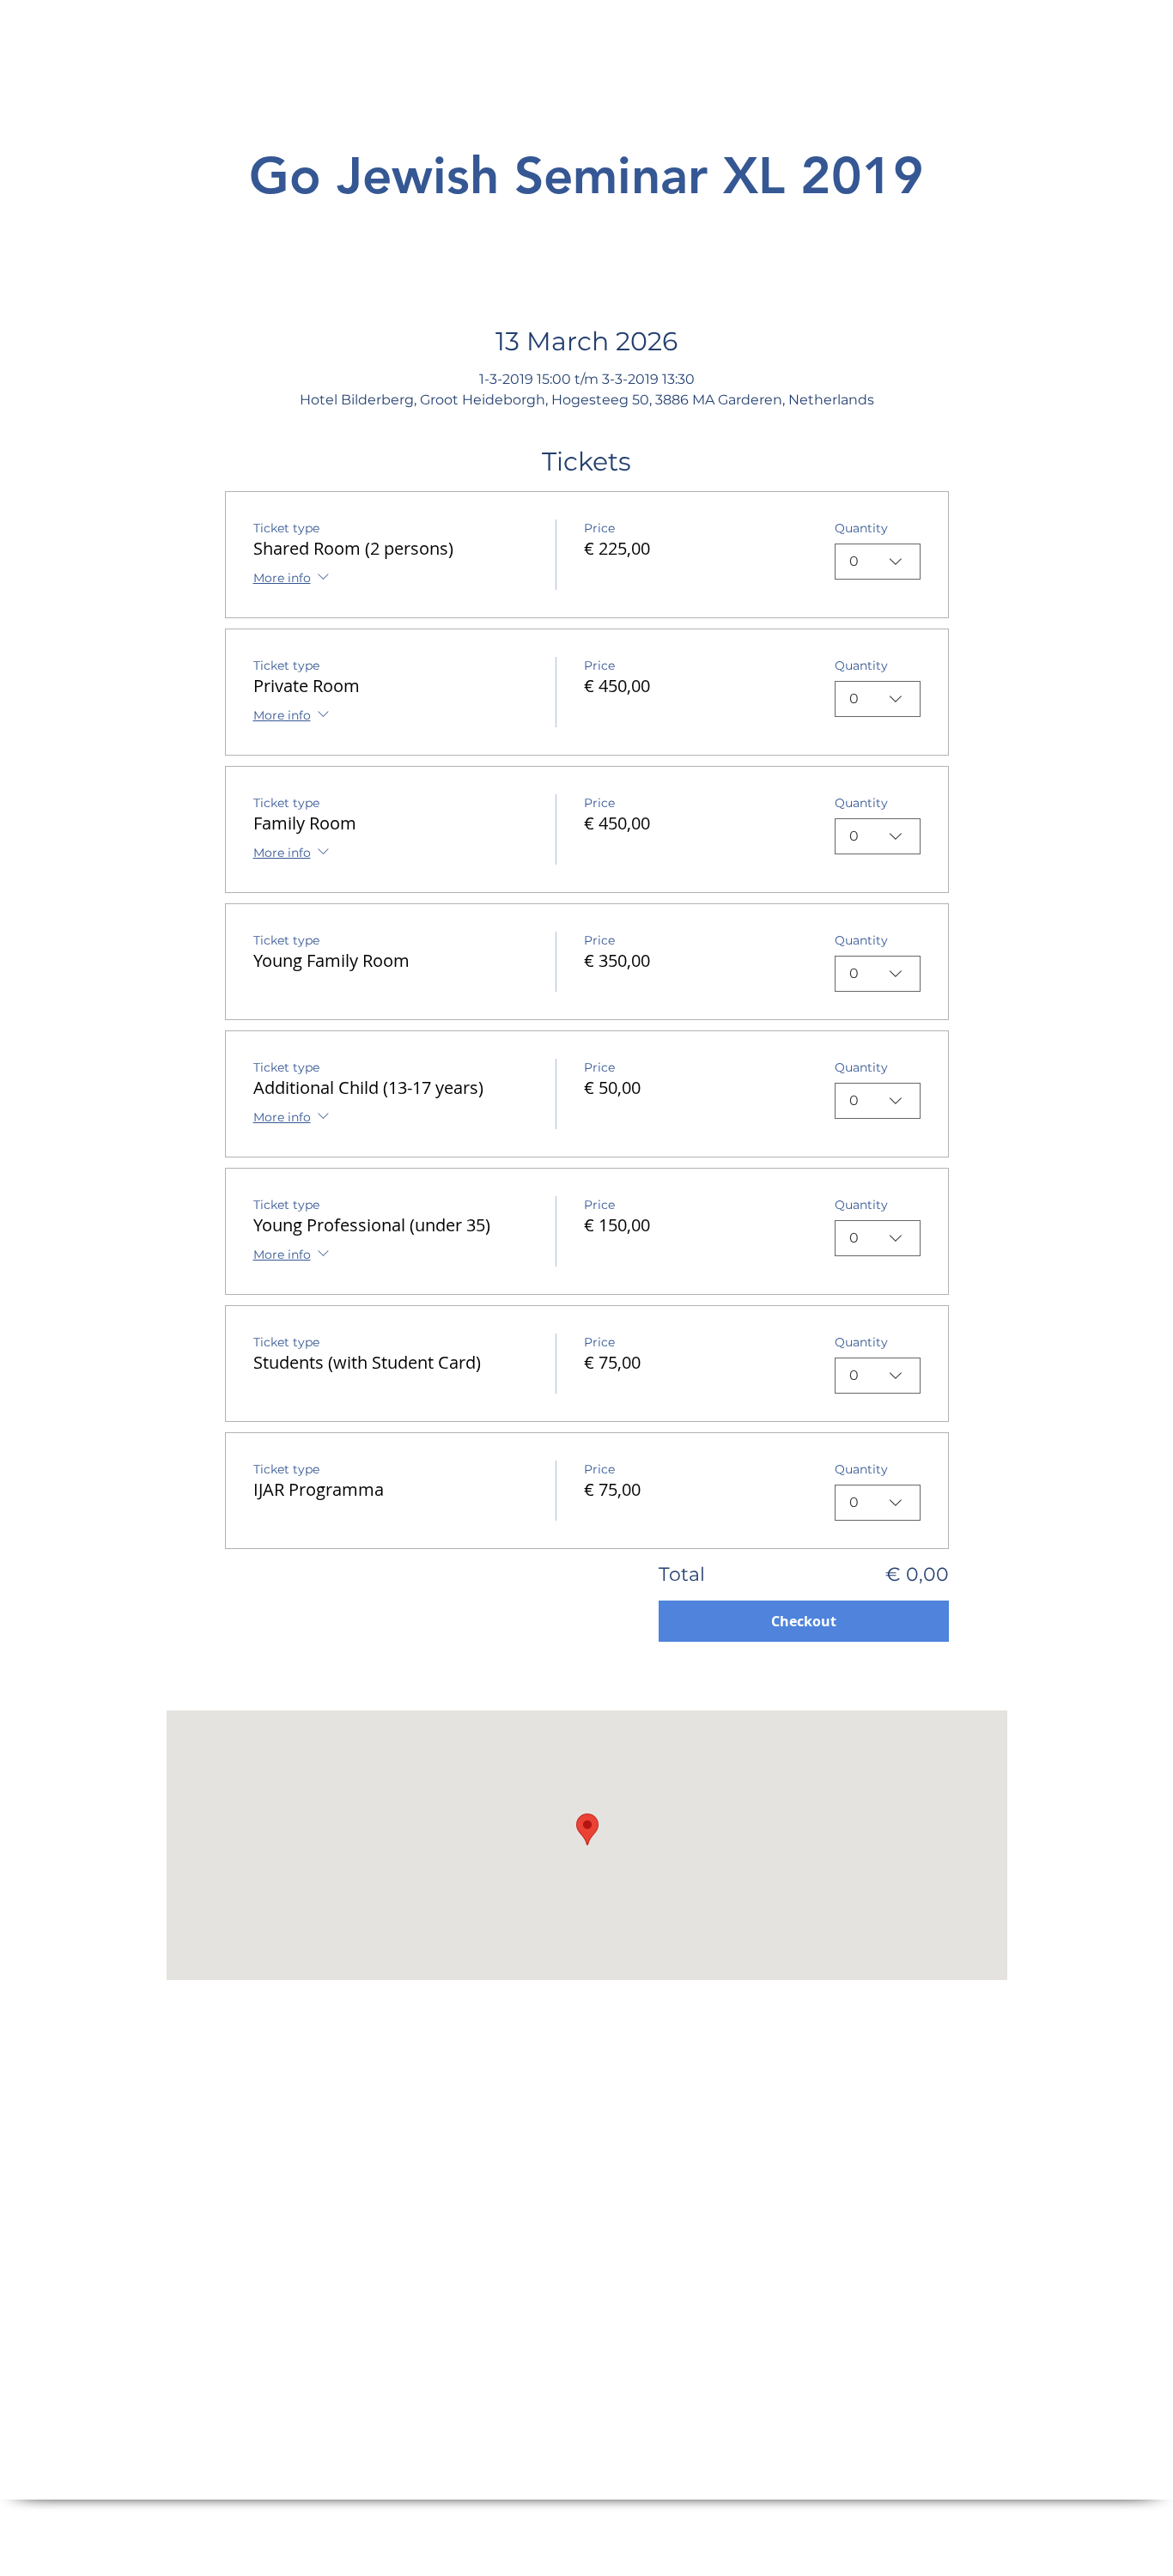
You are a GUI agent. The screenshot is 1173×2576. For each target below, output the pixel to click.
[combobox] (878, 562)
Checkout (804, 1621)
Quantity (861, 528)
